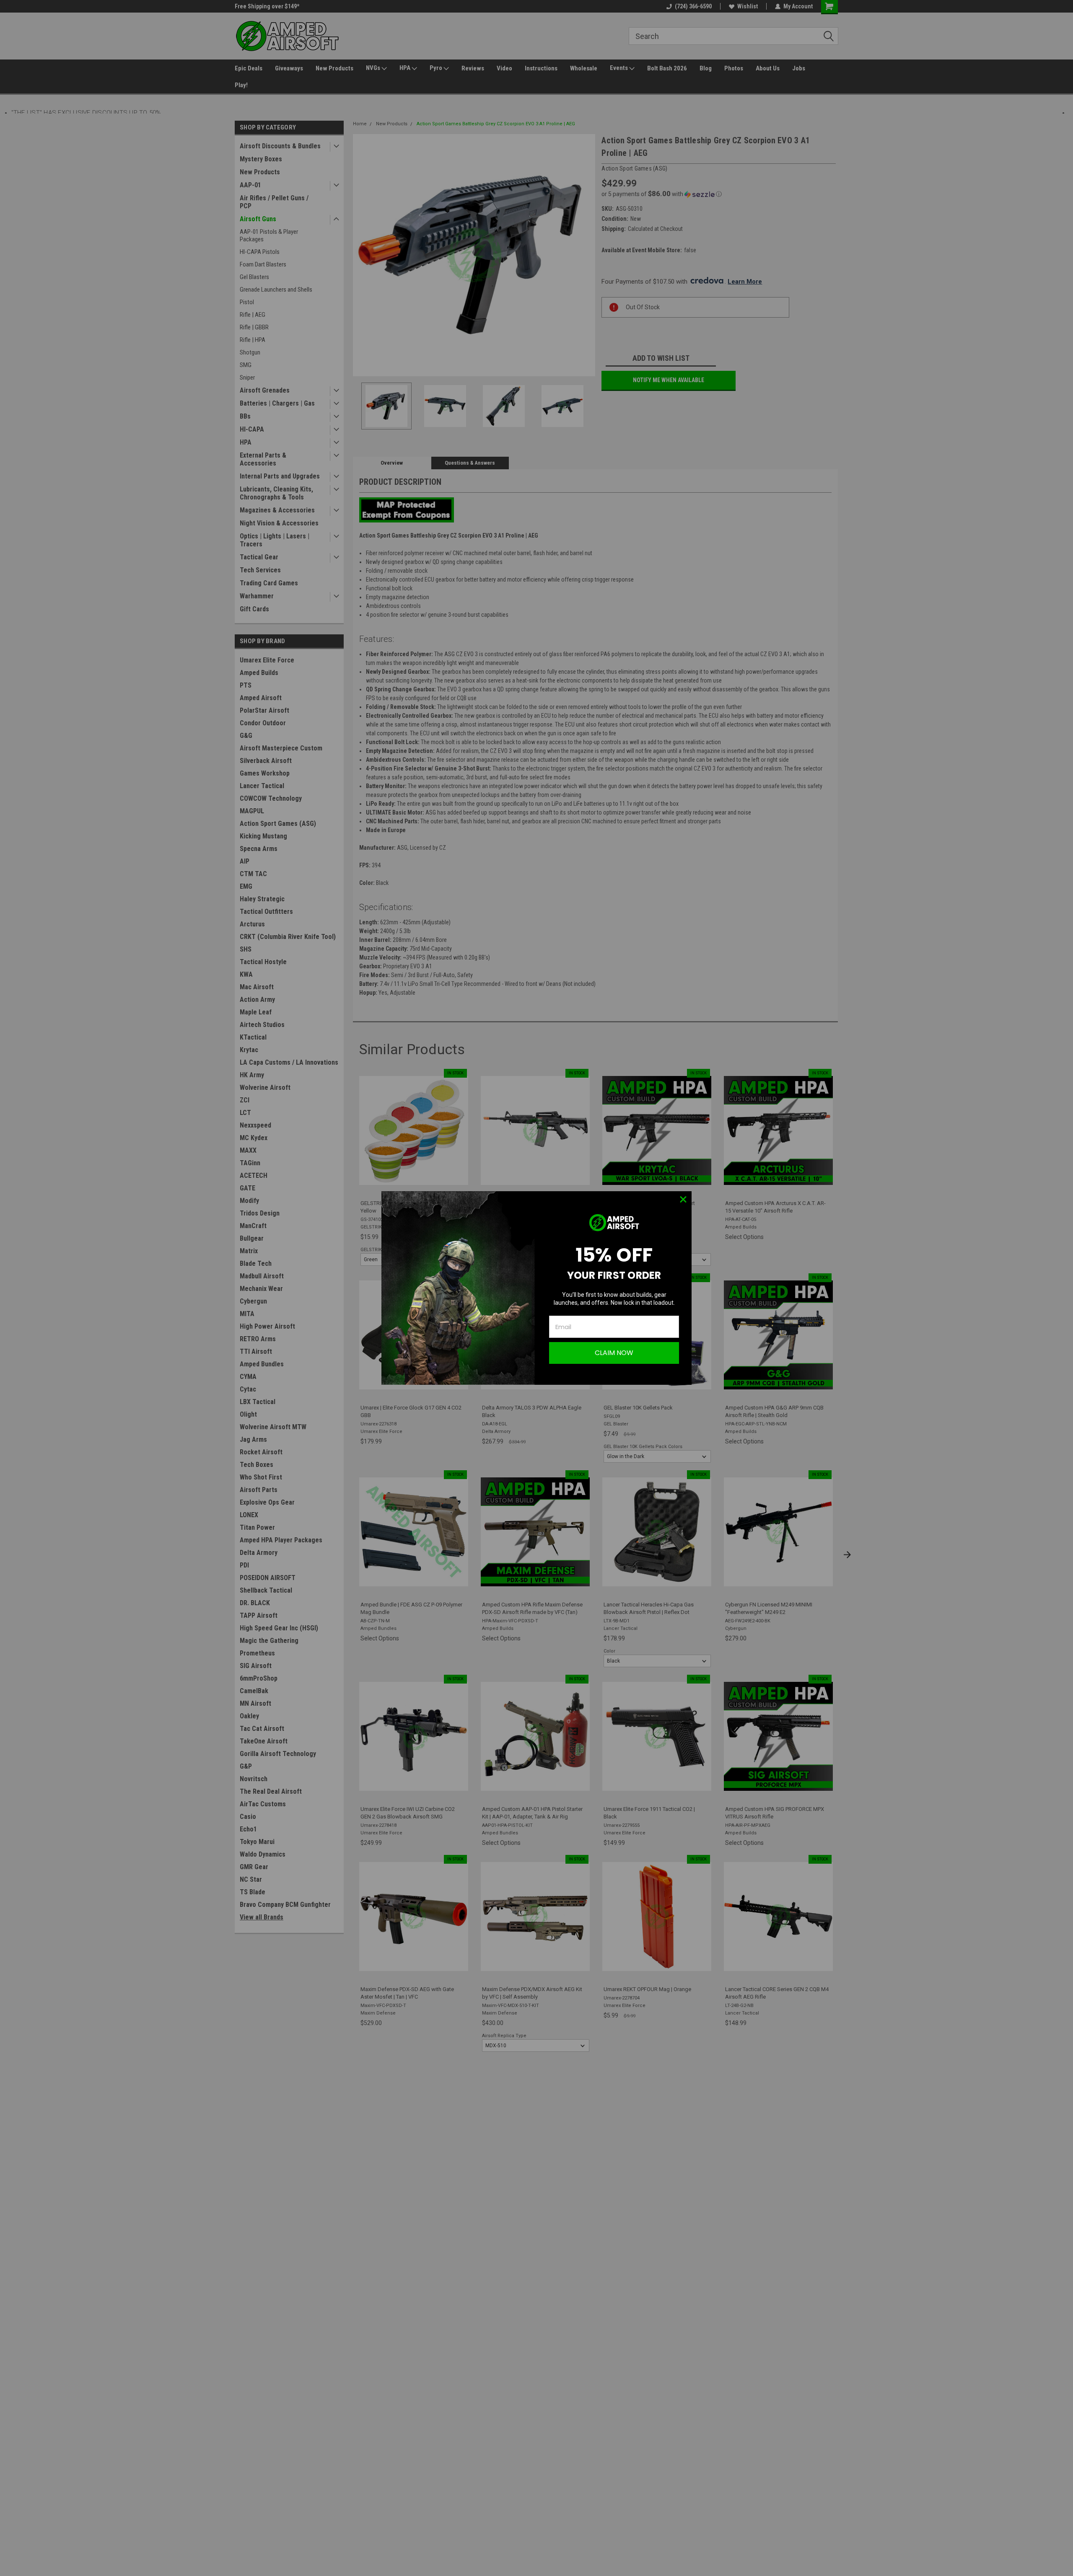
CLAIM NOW (614, 1353)
